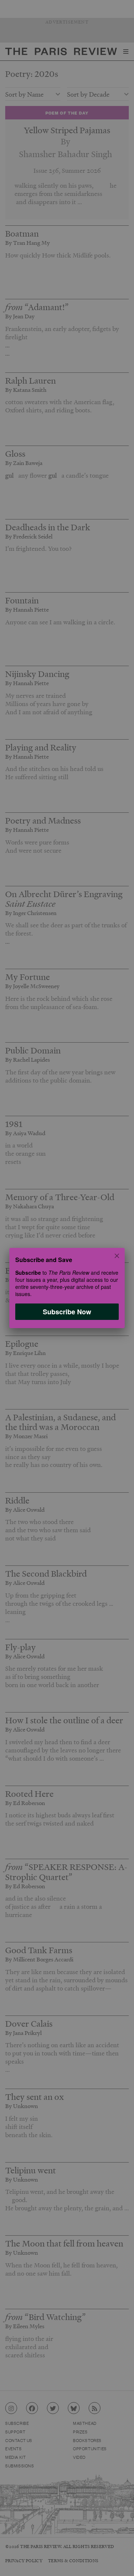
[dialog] (67, 1288)
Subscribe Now (67, 1312)
